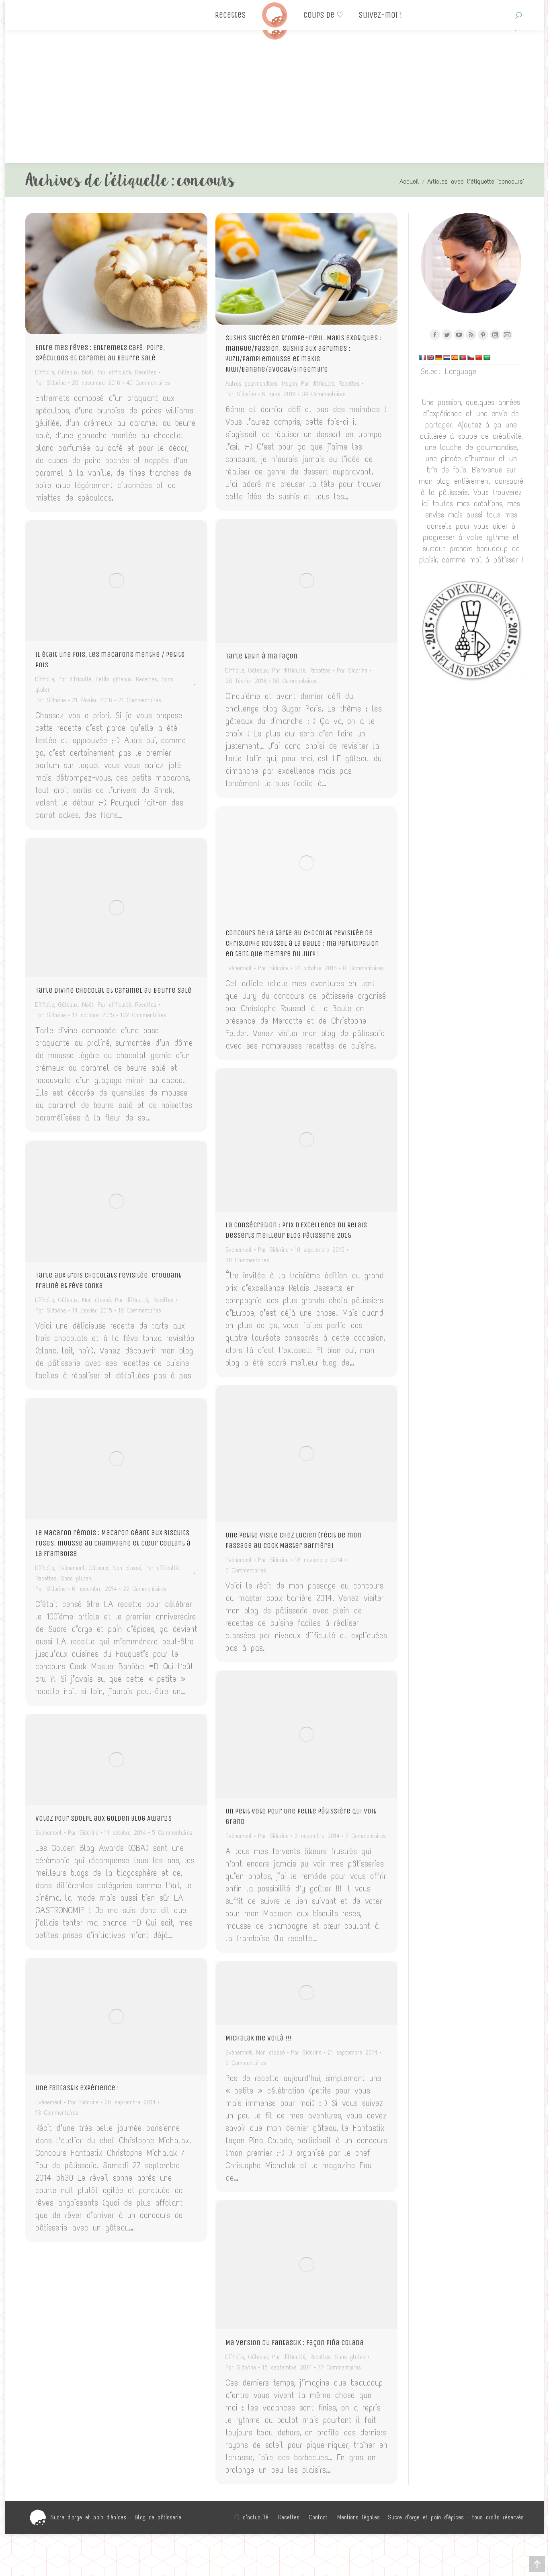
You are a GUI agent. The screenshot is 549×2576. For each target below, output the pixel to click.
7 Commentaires (366, 1836)
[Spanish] (455, 358)
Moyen (289, 384)
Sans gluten (76, 1578)
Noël (88, 372)
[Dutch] (447, 358)
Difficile (45, 372)
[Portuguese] (463, 358)
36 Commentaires (247, 1260)
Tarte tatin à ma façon (261, 656)
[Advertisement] (274, 102)
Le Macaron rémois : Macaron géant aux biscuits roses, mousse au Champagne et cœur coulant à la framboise (113, 1543)
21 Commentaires (140, 700)
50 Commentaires (295, 681)
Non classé (96, 1300)
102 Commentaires (143, 1015)
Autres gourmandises (252, 384)
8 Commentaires (363, 968)
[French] (422, 358)
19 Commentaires (140, 1310)
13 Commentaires (57, 2113)
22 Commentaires (145, 1589)
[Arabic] (487, 358)
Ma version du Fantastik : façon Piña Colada (295, 2343)
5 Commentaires (172, 1833)
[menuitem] (251, 2517)
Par (51, 383)
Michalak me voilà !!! (258, 2038)
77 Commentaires (339, 2367)
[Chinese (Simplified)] (479, 358)
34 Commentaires (324, 394)
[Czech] (471, 358)
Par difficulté (114, 372)
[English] (430, 358)
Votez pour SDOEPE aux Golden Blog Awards (103, 1818)
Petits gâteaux (114, 679)
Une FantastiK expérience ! (77, 2088)
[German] (438, 358)
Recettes (146, 372)
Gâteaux (68, 372)
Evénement (239, 968)
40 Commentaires (148, 383)
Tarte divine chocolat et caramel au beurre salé (114, 990)
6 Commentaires (246, 1570)
